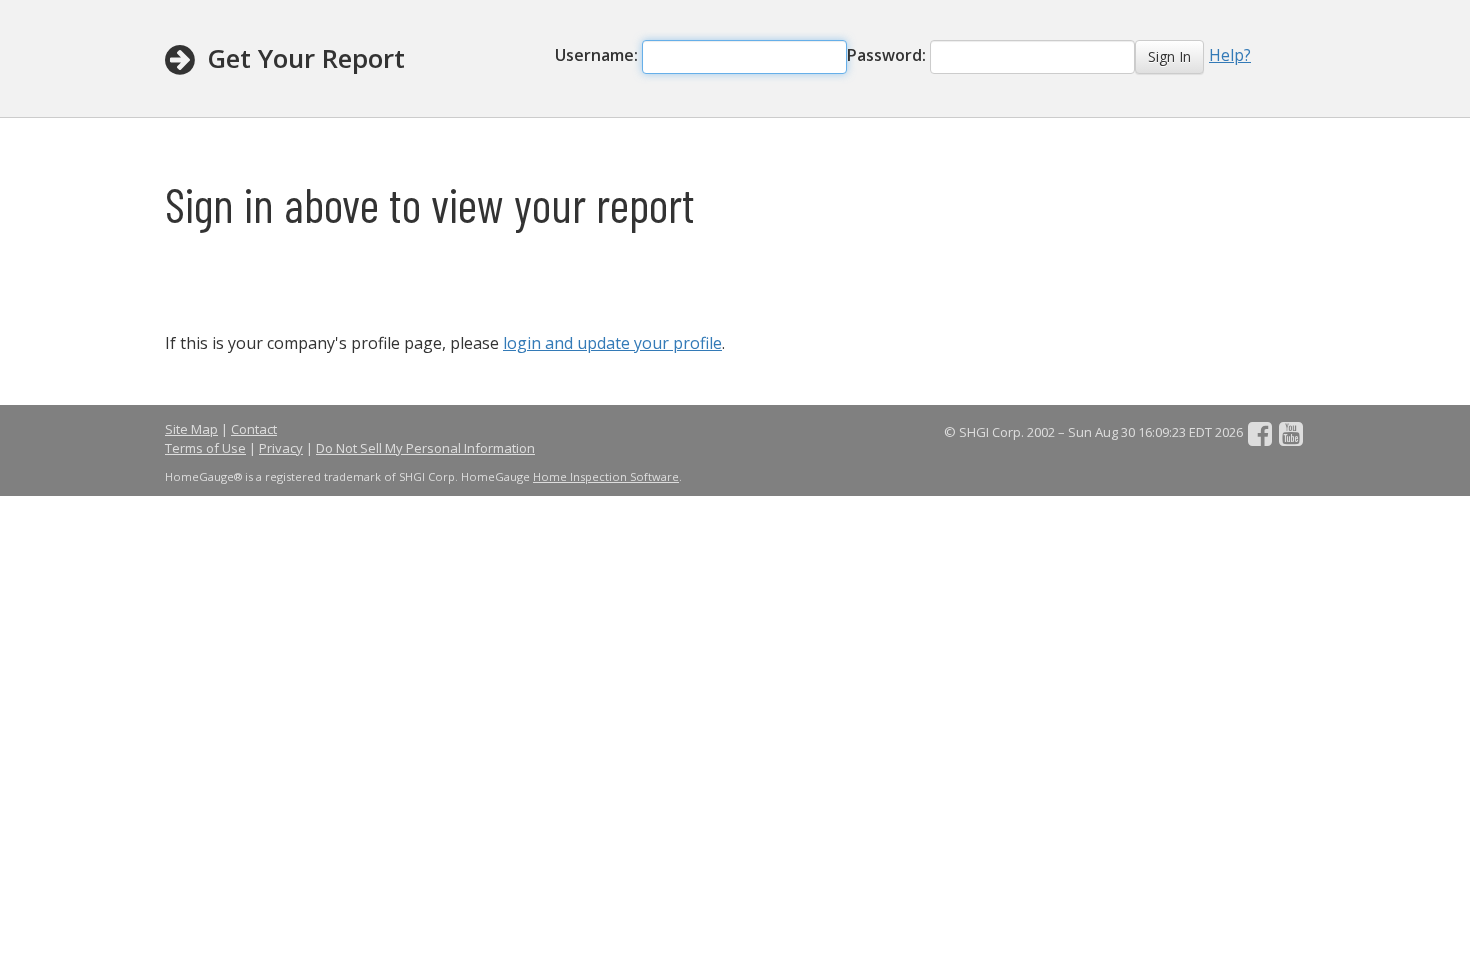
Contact (254, 429)
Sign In (1169, 56)
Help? (1230, 55)
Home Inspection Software (606, 476)
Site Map (191, 429)
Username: (598, 55)
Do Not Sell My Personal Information (425, 448)
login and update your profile (612, 343)
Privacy (281, 448)
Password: (888, 55)
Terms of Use (205, 448)
